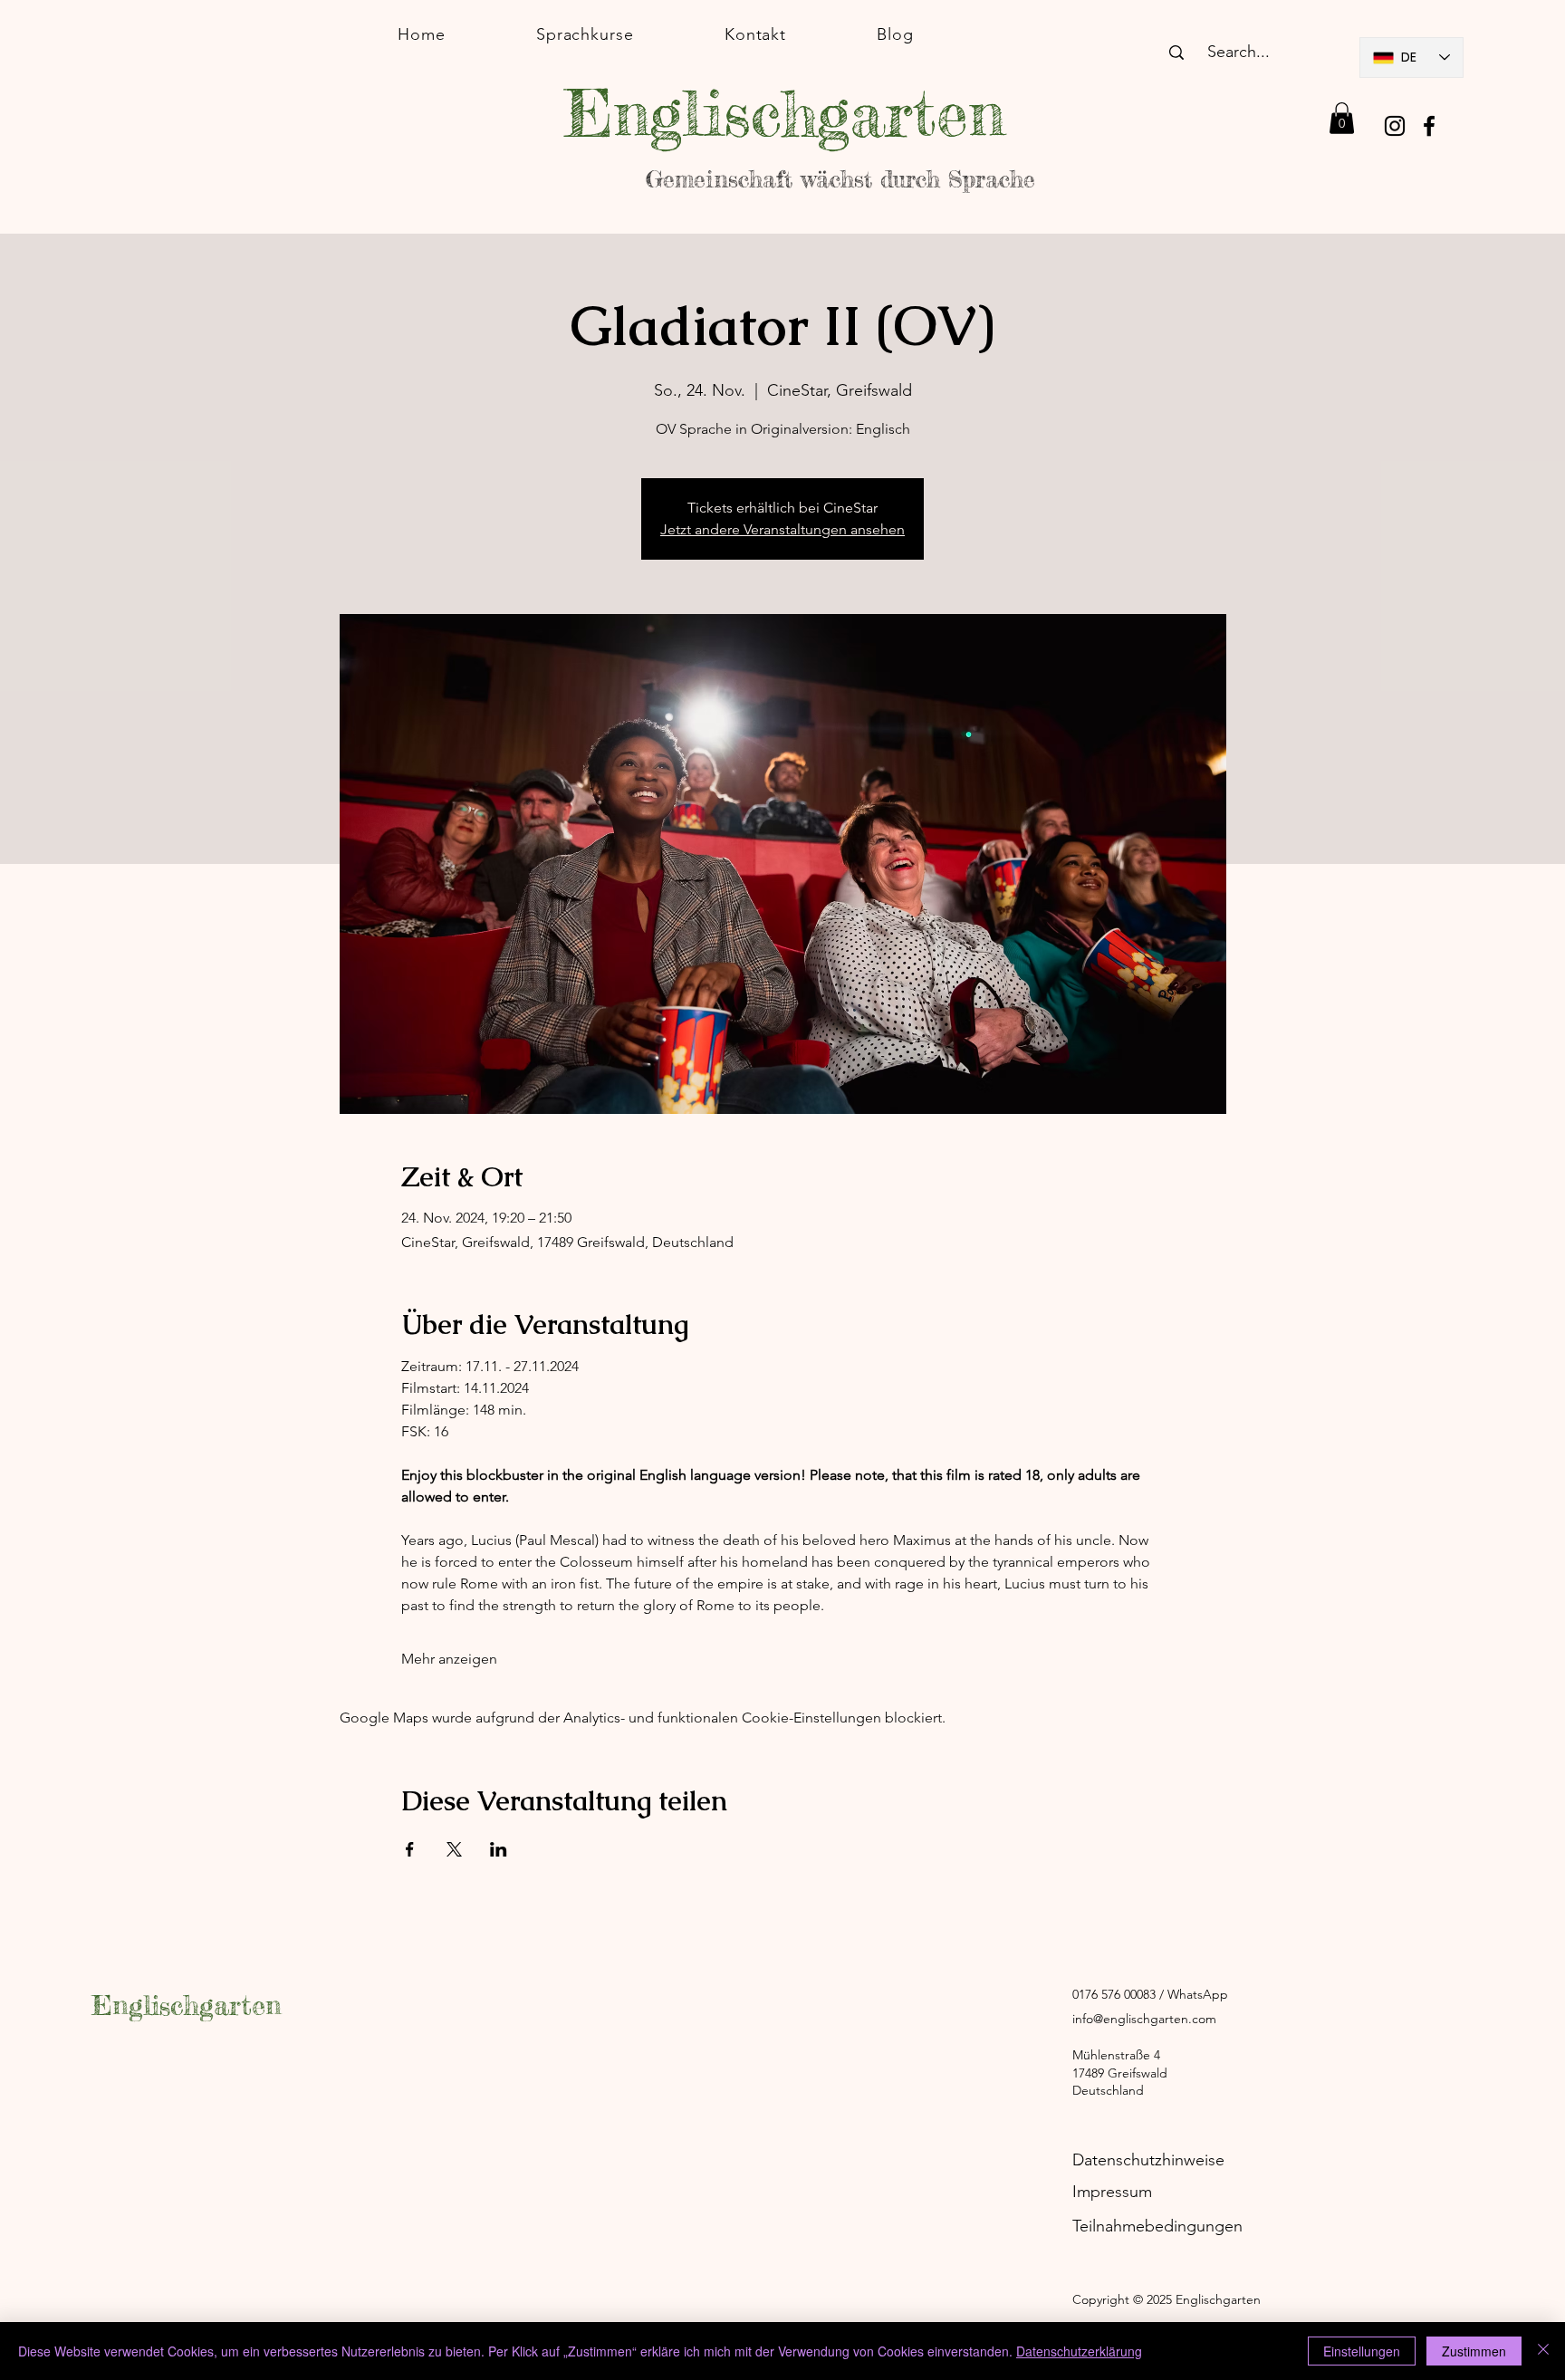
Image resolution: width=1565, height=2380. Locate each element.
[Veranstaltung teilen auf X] (454, 1849)
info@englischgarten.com (1144, 2019)
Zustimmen (1474, 2351)
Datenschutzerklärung (1079, 2351)
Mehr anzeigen (449, 1659)
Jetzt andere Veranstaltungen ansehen (782, 529)
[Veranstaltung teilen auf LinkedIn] (499, 1849)
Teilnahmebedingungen (1157, 2226)
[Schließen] (1543, 2351)
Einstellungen (1362, 2351)
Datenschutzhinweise (1148, 2160)
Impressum (1112, 2192)
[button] (1342, 118)
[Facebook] (1429, 126)
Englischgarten (187, 2005)
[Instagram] (1395, 126)
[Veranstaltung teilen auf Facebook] (410, 1849)
